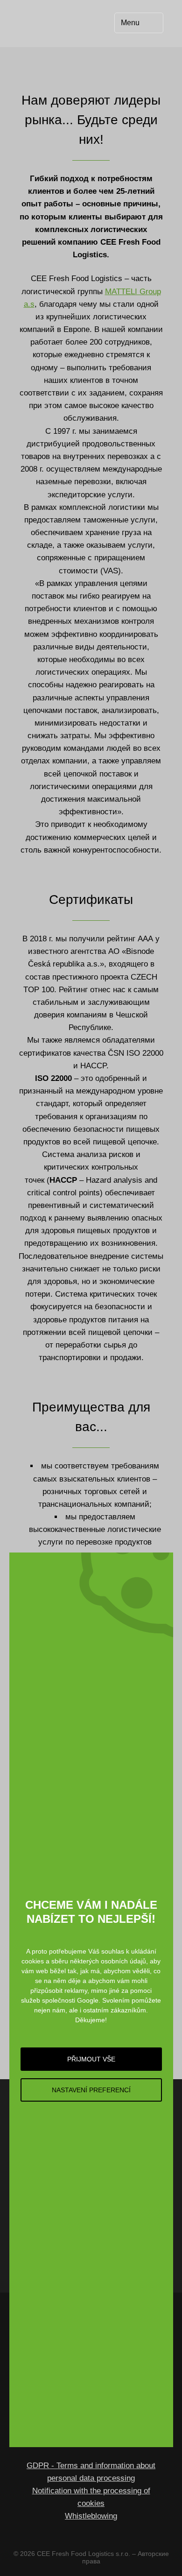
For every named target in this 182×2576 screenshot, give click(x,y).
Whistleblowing (91, 2516)
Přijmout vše (91, 2059)
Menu (130, 23)
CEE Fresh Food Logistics (52, 23)
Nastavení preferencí (91, 2090)
